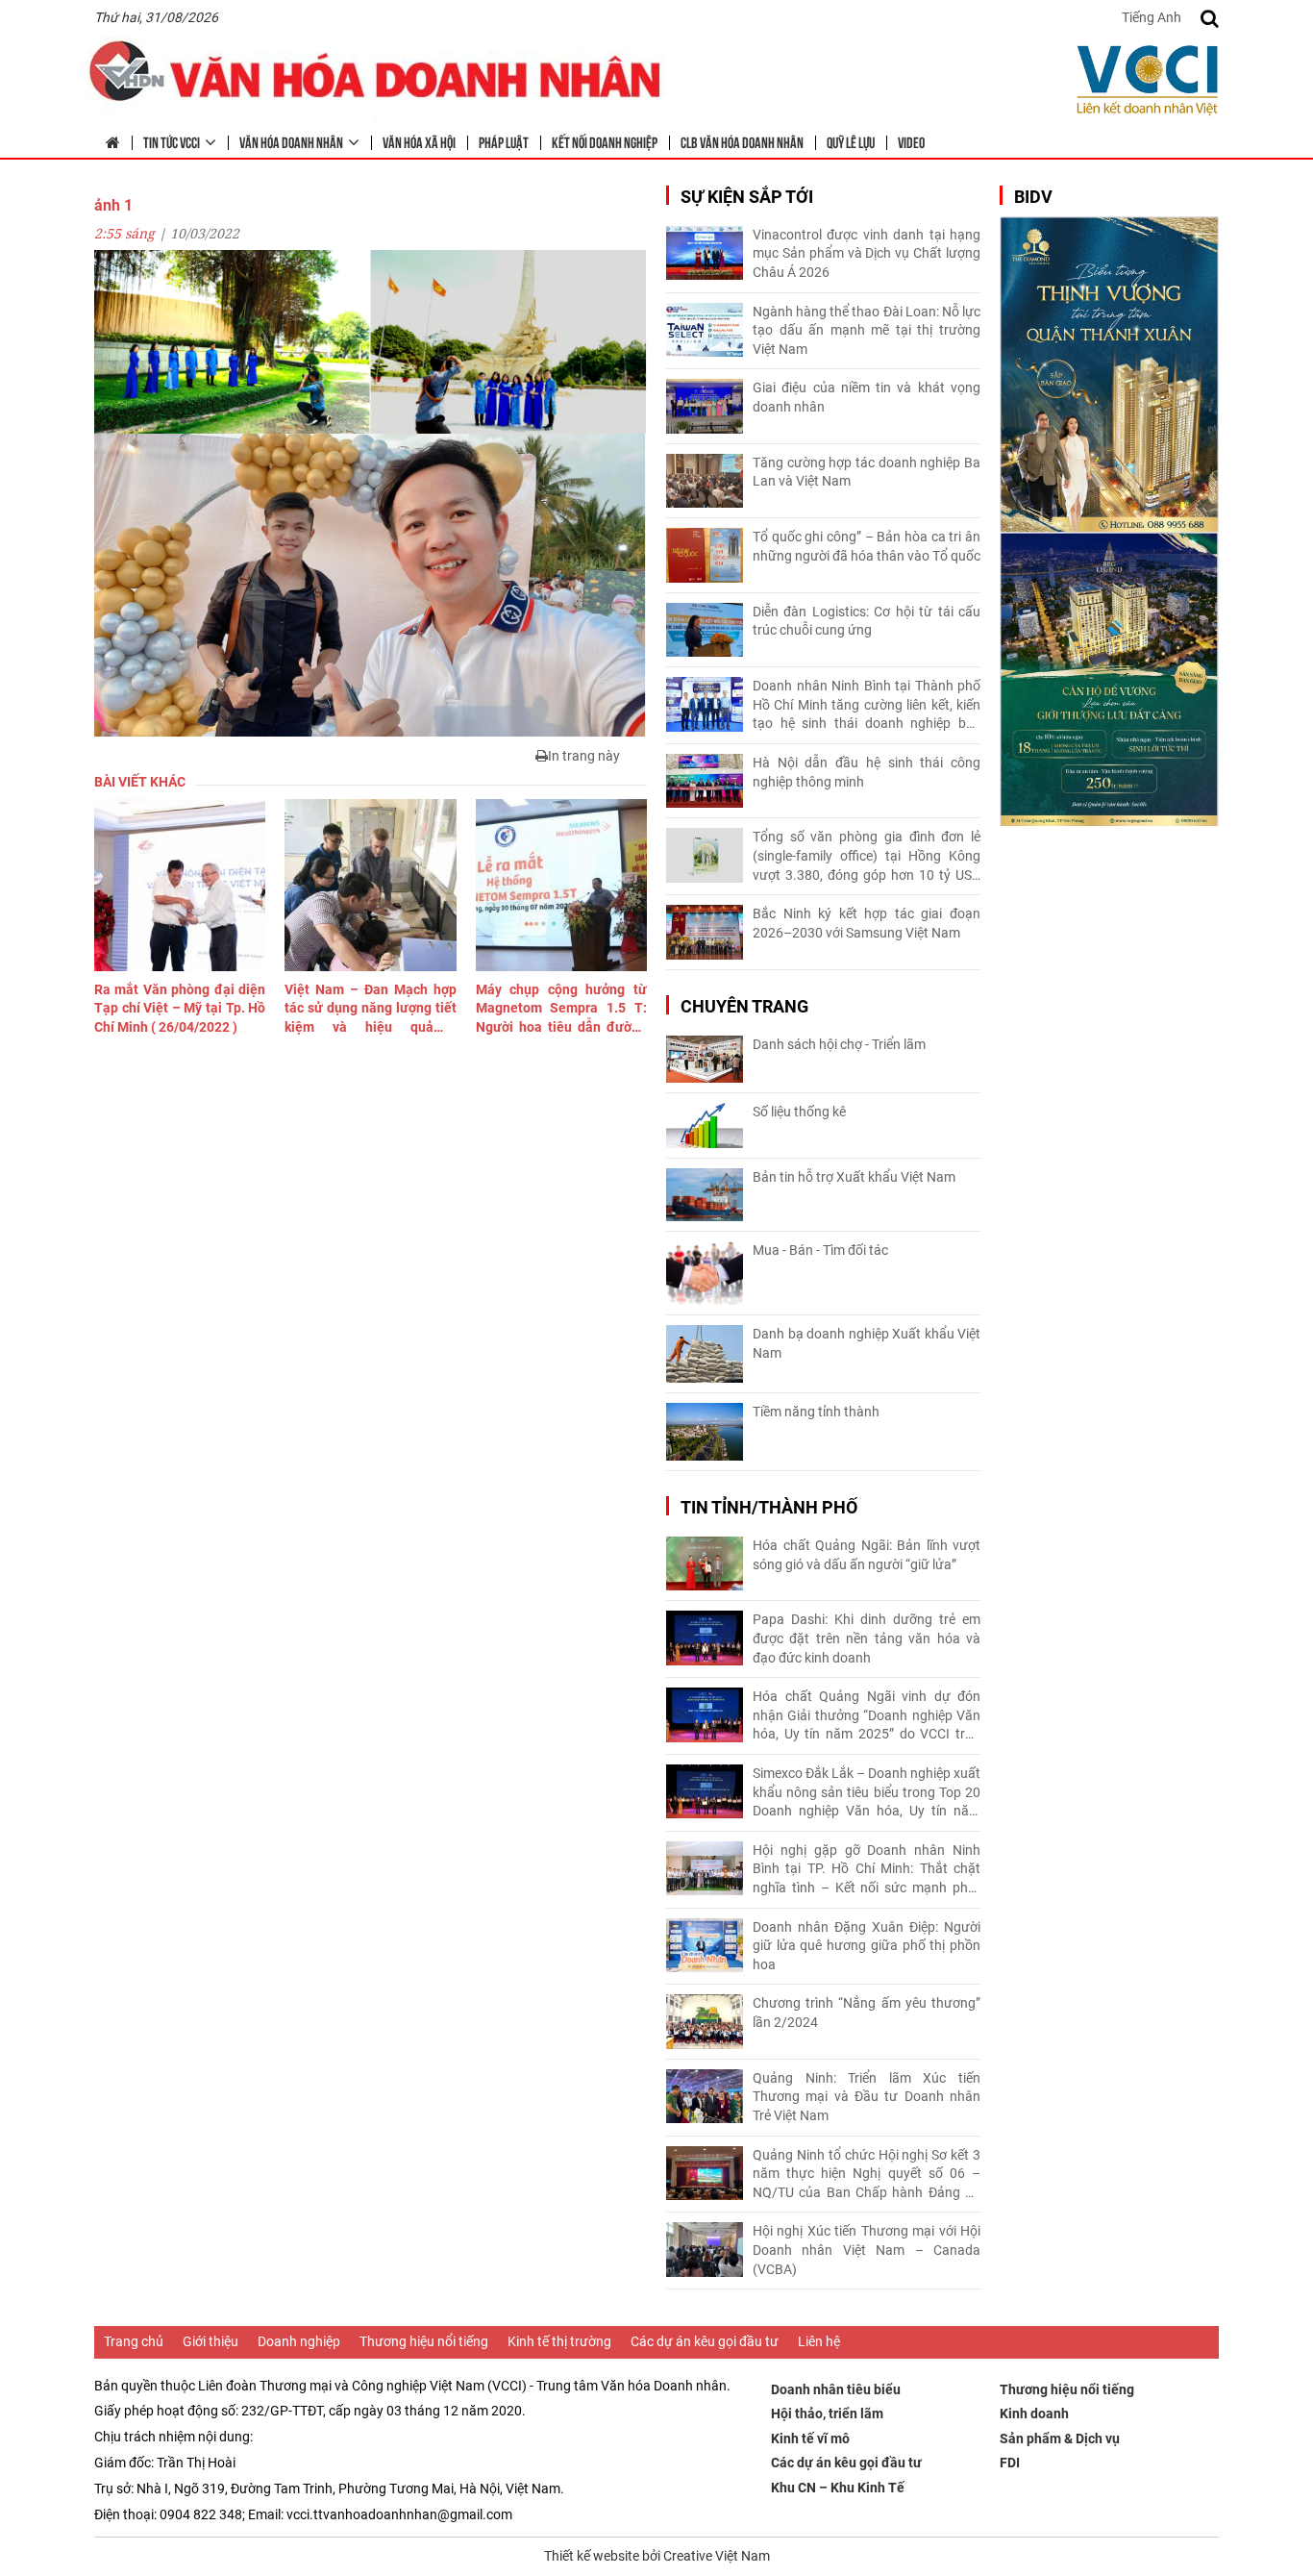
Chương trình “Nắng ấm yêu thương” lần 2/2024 (867, 2013)
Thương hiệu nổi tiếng (424, 2341)
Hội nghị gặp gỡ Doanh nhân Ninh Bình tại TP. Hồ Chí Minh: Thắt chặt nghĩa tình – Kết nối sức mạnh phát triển (867, 1870)
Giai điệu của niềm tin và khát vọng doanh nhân (867, 397)
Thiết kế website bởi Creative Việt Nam (657, 2556)
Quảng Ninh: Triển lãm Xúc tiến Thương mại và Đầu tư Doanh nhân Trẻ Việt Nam (867, 2097)
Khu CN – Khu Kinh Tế (838, 2488)
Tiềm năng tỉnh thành (816, 1412)
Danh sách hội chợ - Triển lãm (839, 1044)
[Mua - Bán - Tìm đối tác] (705, 1274)
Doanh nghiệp (299, 2341)
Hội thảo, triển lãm (827, 2413)
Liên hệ (819, 2341)
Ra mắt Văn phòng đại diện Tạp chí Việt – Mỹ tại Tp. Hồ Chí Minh (180, 1008)
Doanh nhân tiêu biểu (836, 2389)
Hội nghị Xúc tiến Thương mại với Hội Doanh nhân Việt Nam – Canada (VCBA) (867, 2250)
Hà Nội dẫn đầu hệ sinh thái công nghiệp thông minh (867, 772)
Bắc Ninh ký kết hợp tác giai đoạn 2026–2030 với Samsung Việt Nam (867, 923)
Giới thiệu (211, 2341)
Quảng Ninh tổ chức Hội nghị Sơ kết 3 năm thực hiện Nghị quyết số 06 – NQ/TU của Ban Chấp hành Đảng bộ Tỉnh (867, 2175)
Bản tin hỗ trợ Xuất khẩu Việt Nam (854, 1177)
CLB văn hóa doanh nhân (742, 141)
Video (911, 141)
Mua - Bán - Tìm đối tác (820, 1250)
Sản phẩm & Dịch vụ (1060, 2438)
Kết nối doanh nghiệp (605, 141)
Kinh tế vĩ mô (810, 2438)
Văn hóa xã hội (419, 141)
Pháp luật (504, 141)
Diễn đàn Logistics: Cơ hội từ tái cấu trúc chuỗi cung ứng (867, 621)
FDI (1010, 2463)
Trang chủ (134, 2341)
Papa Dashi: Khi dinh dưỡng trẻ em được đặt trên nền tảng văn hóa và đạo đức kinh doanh (867, 1638)
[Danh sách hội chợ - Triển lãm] (705, 1059)
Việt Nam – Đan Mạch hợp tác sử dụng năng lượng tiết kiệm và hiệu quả (370, 1010)
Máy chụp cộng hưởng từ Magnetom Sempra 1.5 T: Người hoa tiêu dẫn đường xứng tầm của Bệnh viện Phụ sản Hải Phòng (561, 1010)
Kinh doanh (1034, 2413)
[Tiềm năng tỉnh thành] (705, 1432)
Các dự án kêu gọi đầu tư (705, 2341)
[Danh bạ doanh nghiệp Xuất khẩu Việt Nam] (705, 1354)
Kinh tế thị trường (559, 2341)
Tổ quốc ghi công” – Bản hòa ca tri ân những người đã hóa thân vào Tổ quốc (867, 546)
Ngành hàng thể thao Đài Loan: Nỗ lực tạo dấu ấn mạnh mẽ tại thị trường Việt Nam (867, 330)
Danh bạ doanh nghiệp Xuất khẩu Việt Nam (867, 1343)
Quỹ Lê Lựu (851, 141)
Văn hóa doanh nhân (291, 141)
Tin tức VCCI (172, 141)
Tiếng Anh (1152, 17)
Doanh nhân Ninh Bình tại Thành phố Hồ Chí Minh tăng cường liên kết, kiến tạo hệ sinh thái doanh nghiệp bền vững (867, 706)
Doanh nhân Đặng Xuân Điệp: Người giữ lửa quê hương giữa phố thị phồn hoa (867, 1946)
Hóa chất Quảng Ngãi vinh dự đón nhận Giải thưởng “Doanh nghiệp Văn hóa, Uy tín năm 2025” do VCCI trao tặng (867, 1716)
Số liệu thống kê (799, 1112)
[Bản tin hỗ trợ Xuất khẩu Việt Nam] (705, 1195)
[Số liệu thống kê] (705, 1125)
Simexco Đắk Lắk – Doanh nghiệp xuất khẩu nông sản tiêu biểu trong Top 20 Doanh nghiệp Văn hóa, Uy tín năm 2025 (867, 1793)
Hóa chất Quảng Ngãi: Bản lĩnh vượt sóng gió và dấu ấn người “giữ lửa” (867, 1555)
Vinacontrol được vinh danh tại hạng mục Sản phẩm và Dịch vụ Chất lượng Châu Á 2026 (867, 253)
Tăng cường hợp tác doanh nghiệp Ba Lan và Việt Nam (867, 472)
